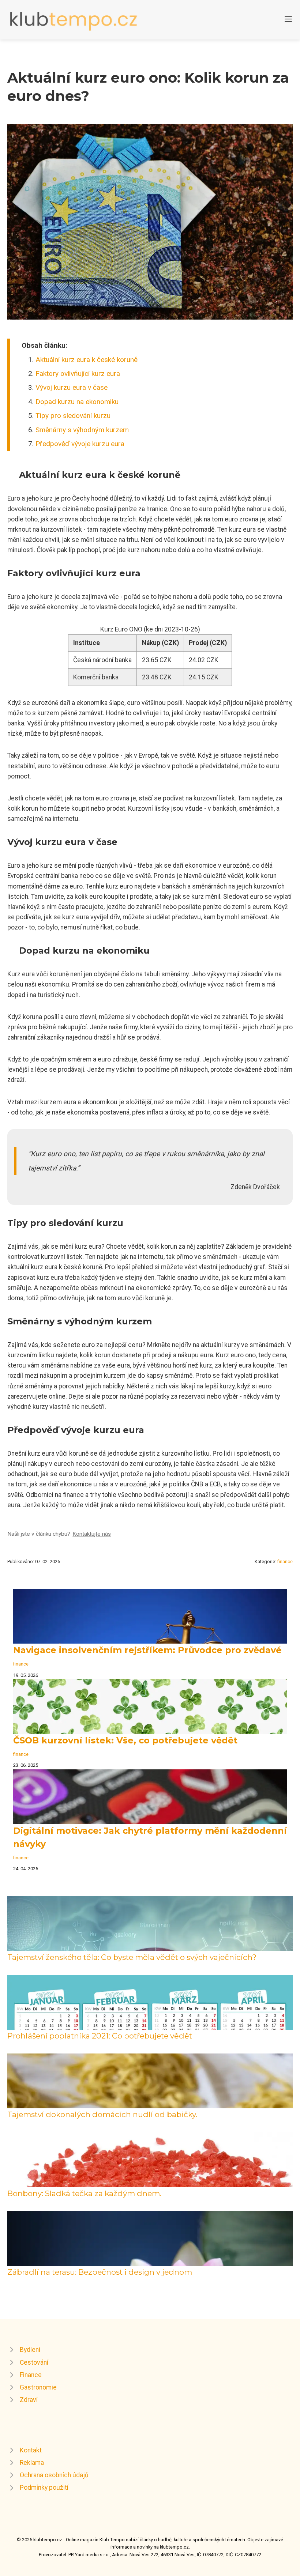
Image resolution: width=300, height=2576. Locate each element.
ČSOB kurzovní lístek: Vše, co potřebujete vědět (125, 1740)
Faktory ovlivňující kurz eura (78, 374)
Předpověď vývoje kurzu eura (80, 444)
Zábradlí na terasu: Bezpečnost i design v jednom (100, 2272)
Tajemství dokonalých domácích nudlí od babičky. (102, 2114)
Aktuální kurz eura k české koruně (87, 360)
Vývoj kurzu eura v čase (72, 387)
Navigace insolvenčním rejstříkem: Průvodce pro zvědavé (147, 1650)
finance (285, 1562)
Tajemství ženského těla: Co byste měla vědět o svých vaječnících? (132, 1957)
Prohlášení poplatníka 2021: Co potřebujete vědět (100, 2036)
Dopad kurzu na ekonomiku (77, 402)
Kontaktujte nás (92, 1534)
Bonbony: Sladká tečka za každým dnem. (84, 2193)
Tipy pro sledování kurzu (73, 416)
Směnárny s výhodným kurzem (82, 430)
